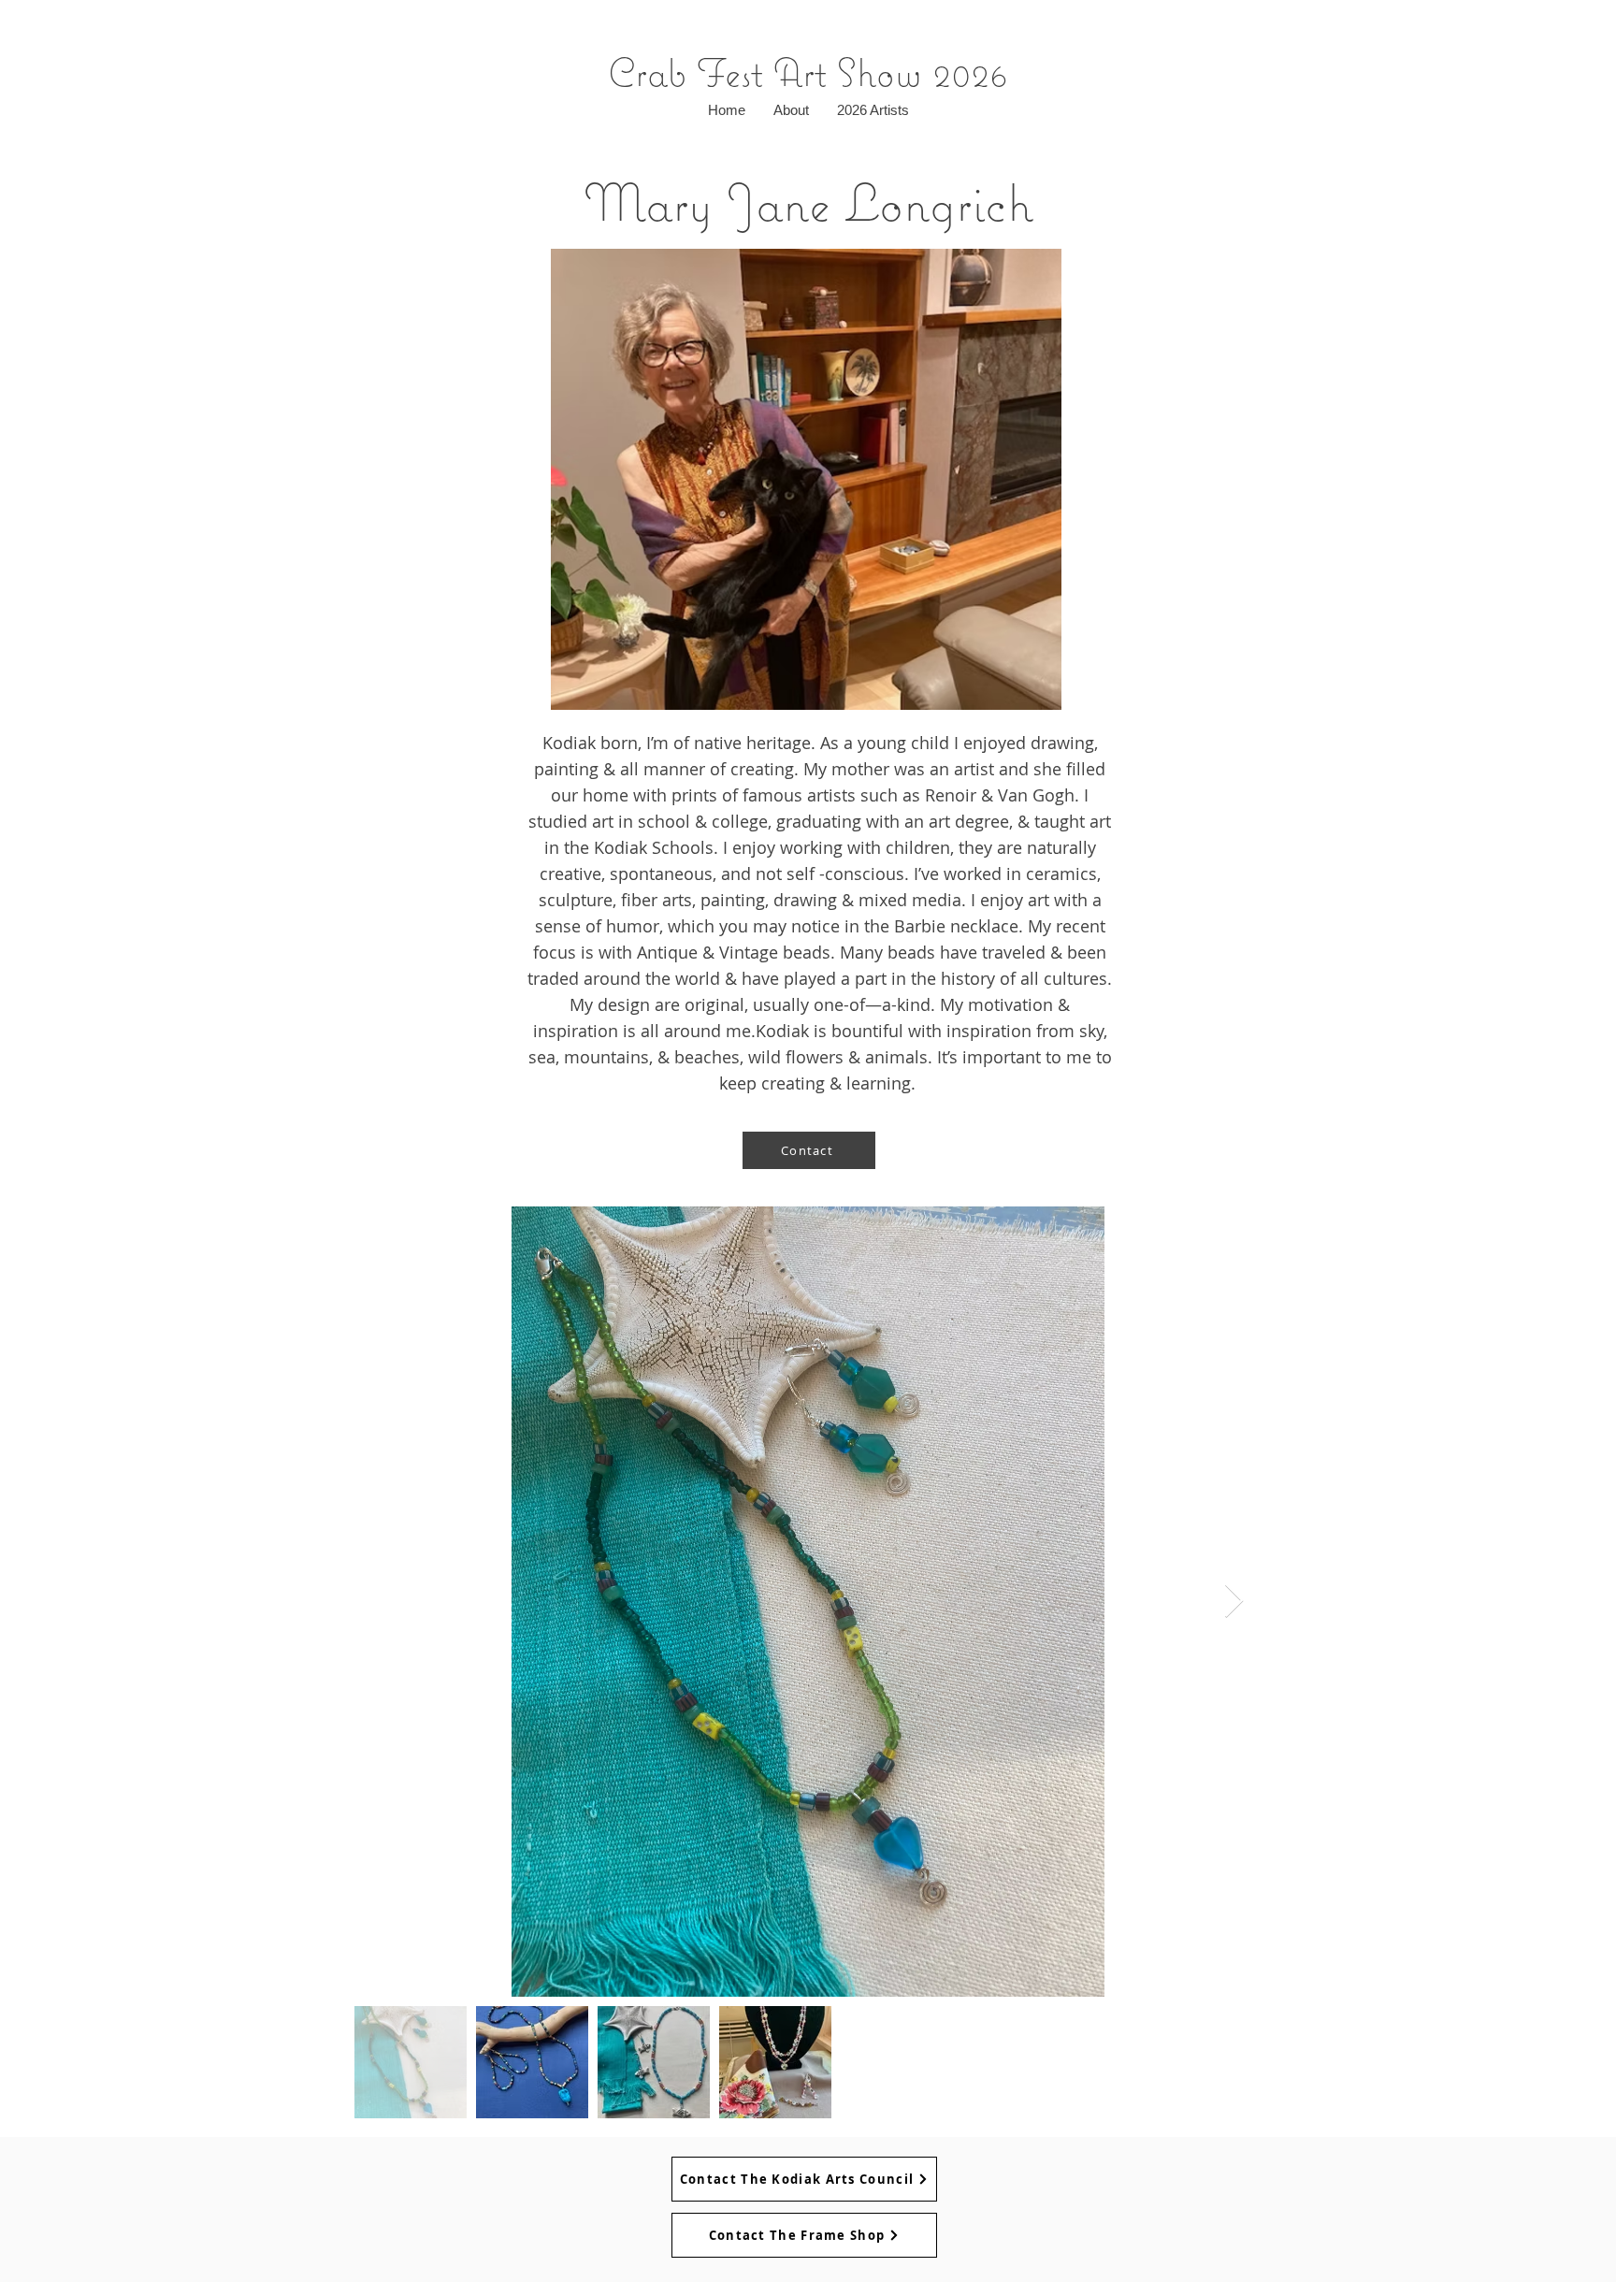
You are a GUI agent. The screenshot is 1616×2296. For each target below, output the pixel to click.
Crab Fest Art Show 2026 (808, 72)
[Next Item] (1234, 1602)
